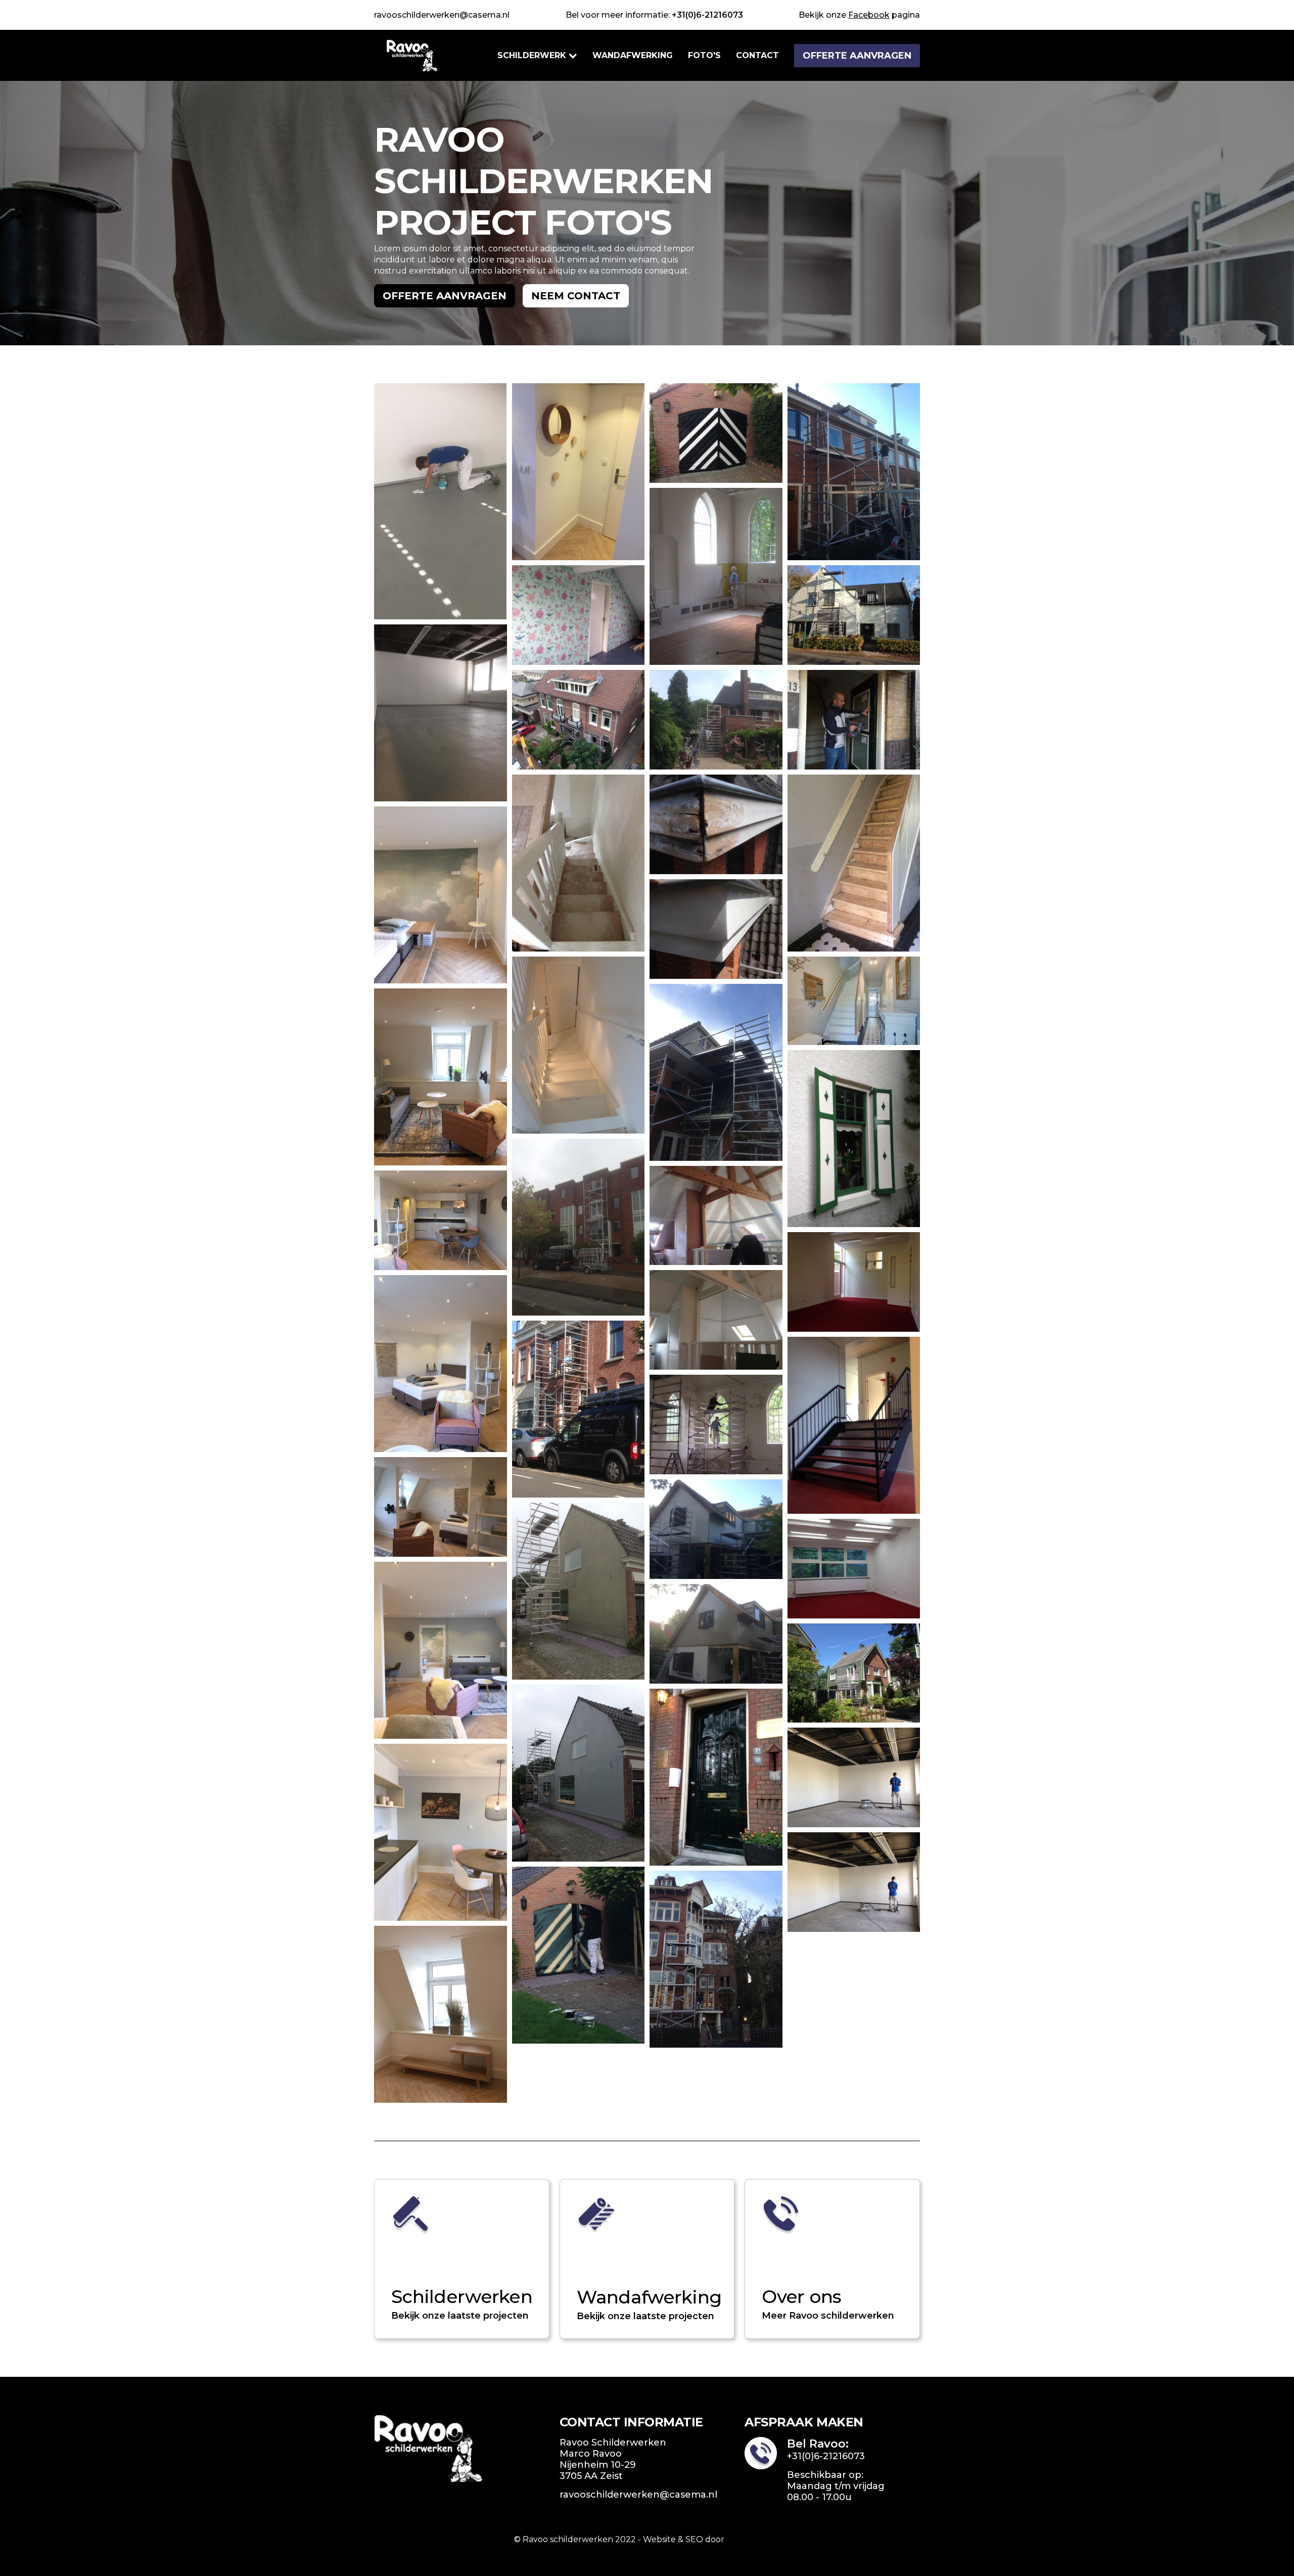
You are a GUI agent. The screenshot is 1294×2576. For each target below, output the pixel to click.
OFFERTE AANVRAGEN (857, 56)
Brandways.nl (753, 2539)
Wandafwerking (633, 55)
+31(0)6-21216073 (707, 15)
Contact (757, 55)
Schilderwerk (532, 55)
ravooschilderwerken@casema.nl (442, 15)
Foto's (704, 55)
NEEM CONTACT (576, 296)
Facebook (869, 15)
